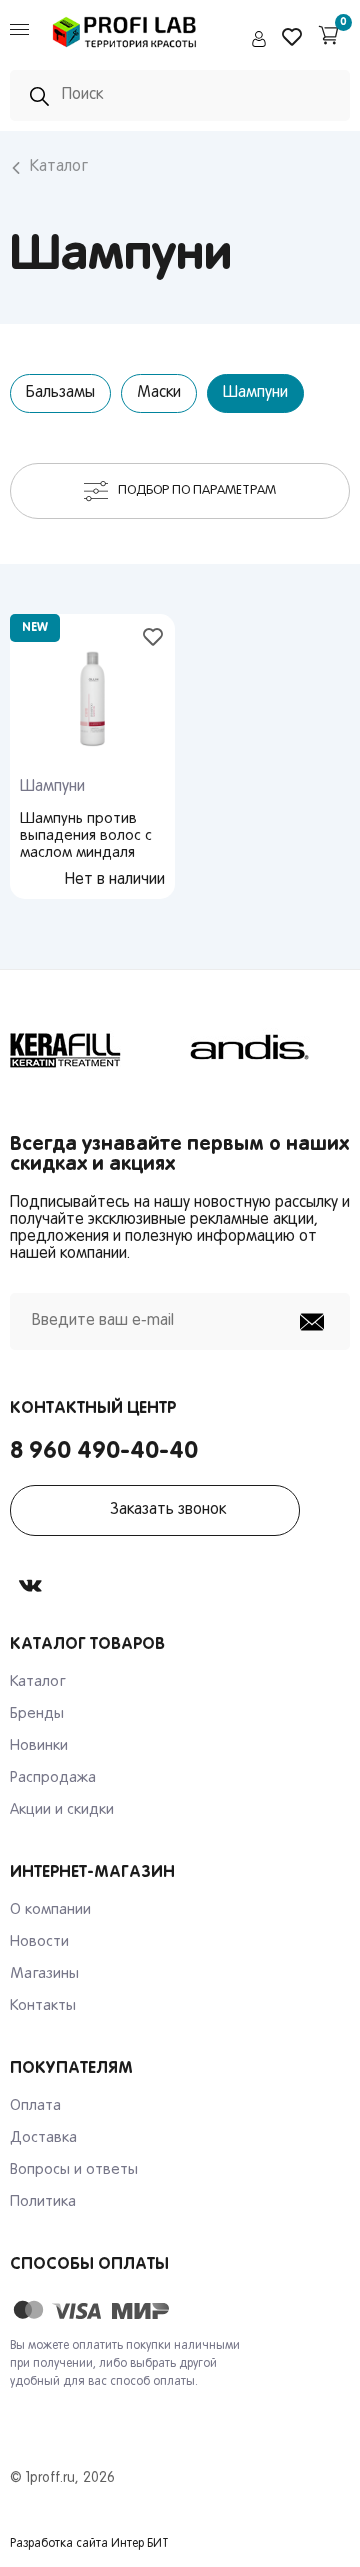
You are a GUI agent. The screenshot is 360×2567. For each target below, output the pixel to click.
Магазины (44, 1974)
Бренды (37, 1714)
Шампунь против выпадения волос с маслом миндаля (86, 836)
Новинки (39, 1746)
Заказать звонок (168, 1510)
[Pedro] (125, 51)
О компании (50, 1910)
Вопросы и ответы (74, 2170)
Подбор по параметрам (197, 490)
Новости (39, 1942)
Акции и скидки (62, 1810)
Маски (159, 393)
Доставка (43, 2138)
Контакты (43, 2006)
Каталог (59, 167)
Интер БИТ (140, 2544)
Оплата (35, 2106)
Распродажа (53, 1778)
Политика (43, 2202)
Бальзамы (60, 393)
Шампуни (255, 393)
